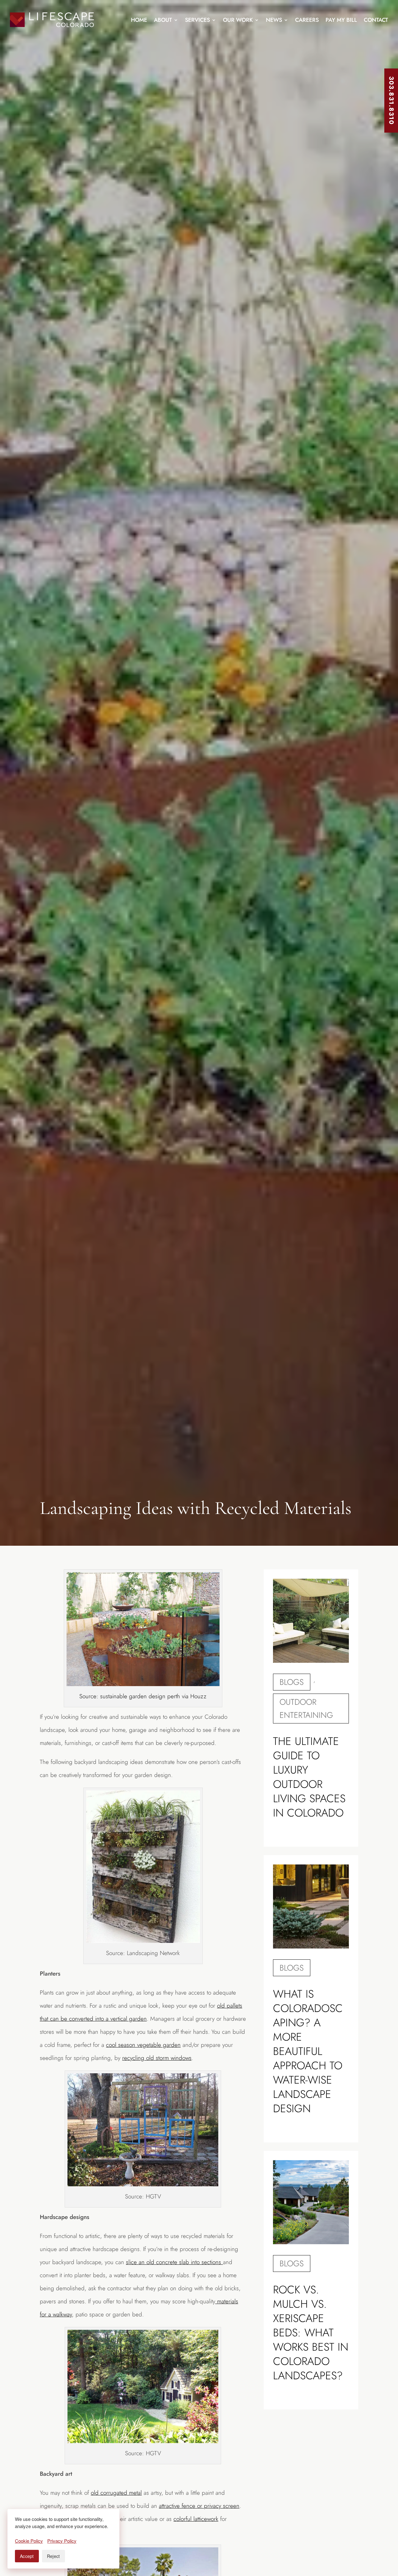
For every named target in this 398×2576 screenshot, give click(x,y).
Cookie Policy (29, 2541)
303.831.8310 (391, 101)
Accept (27, 2556)
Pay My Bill (341, 20)
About (163, 20)
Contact (376, 20)
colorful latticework (196, 2519)
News (274, 20)
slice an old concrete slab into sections (174, 2262)
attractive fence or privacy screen (199, 2506)
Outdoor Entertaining (306, 1709)
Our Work (238, 20)
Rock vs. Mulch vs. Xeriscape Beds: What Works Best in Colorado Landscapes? (311, 2333)
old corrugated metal (116, 2493)
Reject (53, 2556)
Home (139, 20)
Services (197, 20)
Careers (307, 20)
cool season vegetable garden (143, 2045)
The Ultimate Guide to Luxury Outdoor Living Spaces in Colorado (309, 1777)
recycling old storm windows (157, 2058)
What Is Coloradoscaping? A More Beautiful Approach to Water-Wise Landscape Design (308, 2051)
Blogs (292, 1682)
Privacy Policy (62, 2541)
